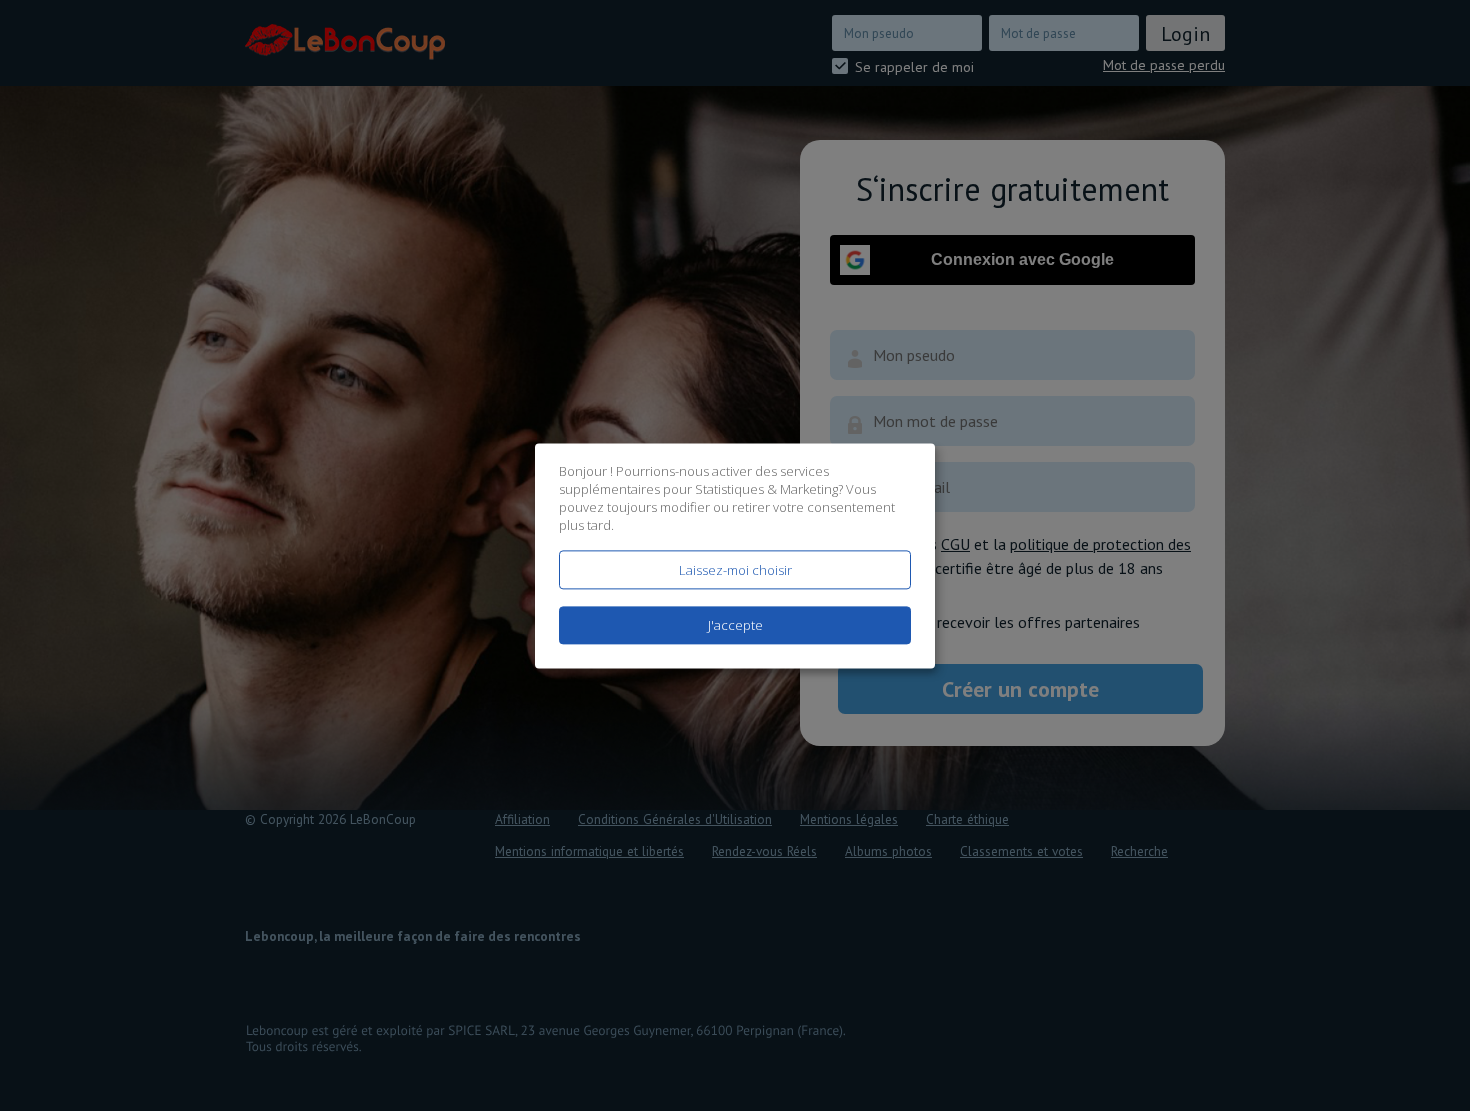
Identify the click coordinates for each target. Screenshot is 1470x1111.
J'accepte (735, 625)
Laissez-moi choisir (735, 570)
